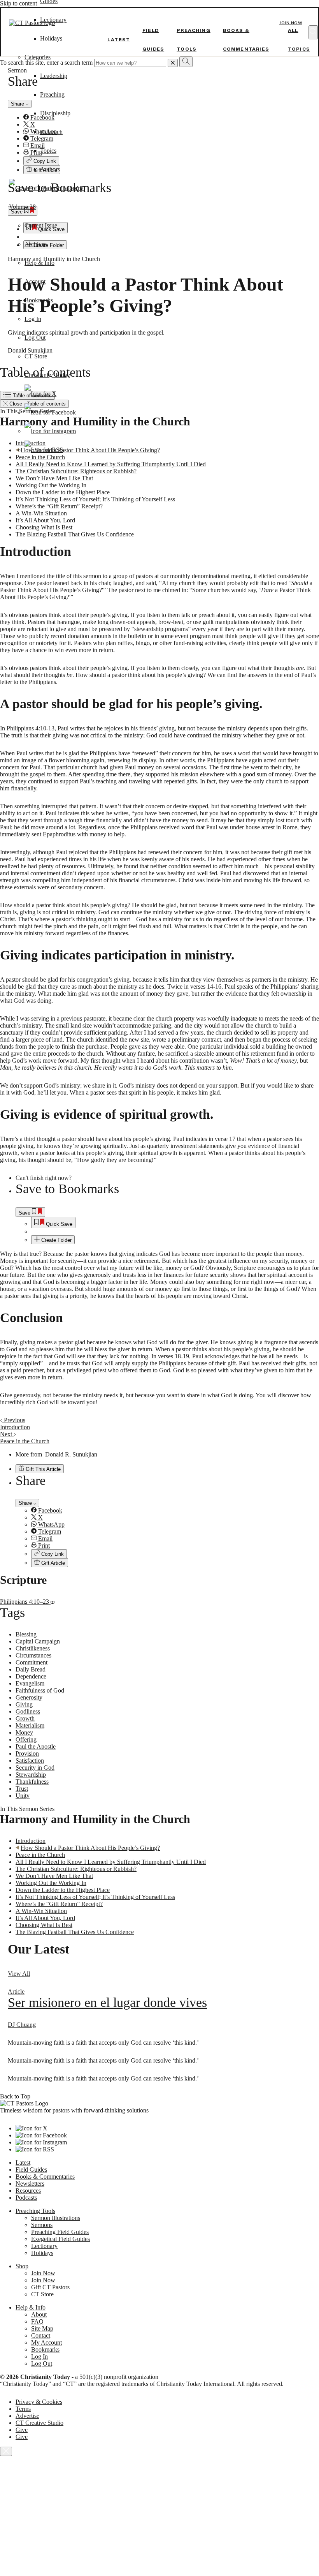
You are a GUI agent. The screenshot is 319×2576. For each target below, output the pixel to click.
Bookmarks (39, 300)
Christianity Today (47, 375)
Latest (119, 40)
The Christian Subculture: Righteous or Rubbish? (76, 471)
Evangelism (30, 1683)
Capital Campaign (38, 1641)
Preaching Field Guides (60, 2232)
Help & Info (39, 263)
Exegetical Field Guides (60, 2239)
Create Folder (56, 1240)
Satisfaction (30, 1761)
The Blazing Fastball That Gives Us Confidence (75, 534)
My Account (46, 2342)
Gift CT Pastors (50, 2287)
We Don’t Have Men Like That (54, 478)
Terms (23, 2409)
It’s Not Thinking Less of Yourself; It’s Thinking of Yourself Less (95, 499)
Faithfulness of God (40, 1690)
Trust (22, 1789)
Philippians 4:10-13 (31, 728)
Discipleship (55, 113)
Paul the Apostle (36, 1746)
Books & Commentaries (45, 2177)
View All (19, 1974)
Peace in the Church (40, 1855)
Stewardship (31, 1775)
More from (56, 1454)
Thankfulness (32, 1782)
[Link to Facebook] (50, 412)
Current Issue (41, 225)
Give (22, 2430)
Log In (33, 319)
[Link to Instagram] (50, 431)
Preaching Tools (35, 2211)
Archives (36, 244)
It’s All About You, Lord (45, 520)
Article (16, 1992)
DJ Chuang (22, 2025)
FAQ (37, 2321)
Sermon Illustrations (56, 2218)
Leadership (54, 76)
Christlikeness (33, 1648)
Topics (48, 151)
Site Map (42, 2328)
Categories (38, 57)
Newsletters (30, 2184)
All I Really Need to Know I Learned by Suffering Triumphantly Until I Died (111, 464)
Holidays (51, 38)
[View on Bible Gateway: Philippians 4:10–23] (53, 1602)
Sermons (42, 2225)
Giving (24, 1704)
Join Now (291, 23)
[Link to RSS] (44, 450)
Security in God (35, 1768)
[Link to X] (40, 394)
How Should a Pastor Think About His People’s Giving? (90, 1848)
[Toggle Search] (313, 32)
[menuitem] (175, 1223)
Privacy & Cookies (39, 2402)
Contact (41, 2335)
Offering (26, 1739)
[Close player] (6, 2451)
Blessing (26, 1634)
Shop (22, 2266)
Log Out (35, 338)
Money (24, 1732)
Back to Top (15, 2096)
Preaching (52, 94)
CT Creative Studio (39, 2423)
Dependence (31, 1676)
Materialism (30, 1725)
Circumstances (33, 1655)
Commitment (32, 1662)
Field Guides (31, 2170)
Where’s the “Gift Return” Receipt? (59, 506)
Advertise (27, 2416)
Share (26, 1503)
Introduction (31, 1841)
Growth (25, 1718)
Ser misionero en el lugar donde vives (107, 2002)
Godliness (28, 1711)
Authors (50, 169)
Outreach (51, 132)
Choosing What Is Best (44, 527)
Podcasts (26, 2198)
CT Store (36, 356)
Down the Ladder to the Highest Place (63, 492)
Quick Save (58, 1224)
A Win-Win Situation (41, 513)
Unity (23, 1796)
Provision (27, 1753)
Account (35, 281)
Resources (28, 2191)
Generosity (29, 1697)
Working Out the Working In (51, 485)
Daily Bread (31, 1669)
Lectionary (44, 2246)
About (39, 2314)
